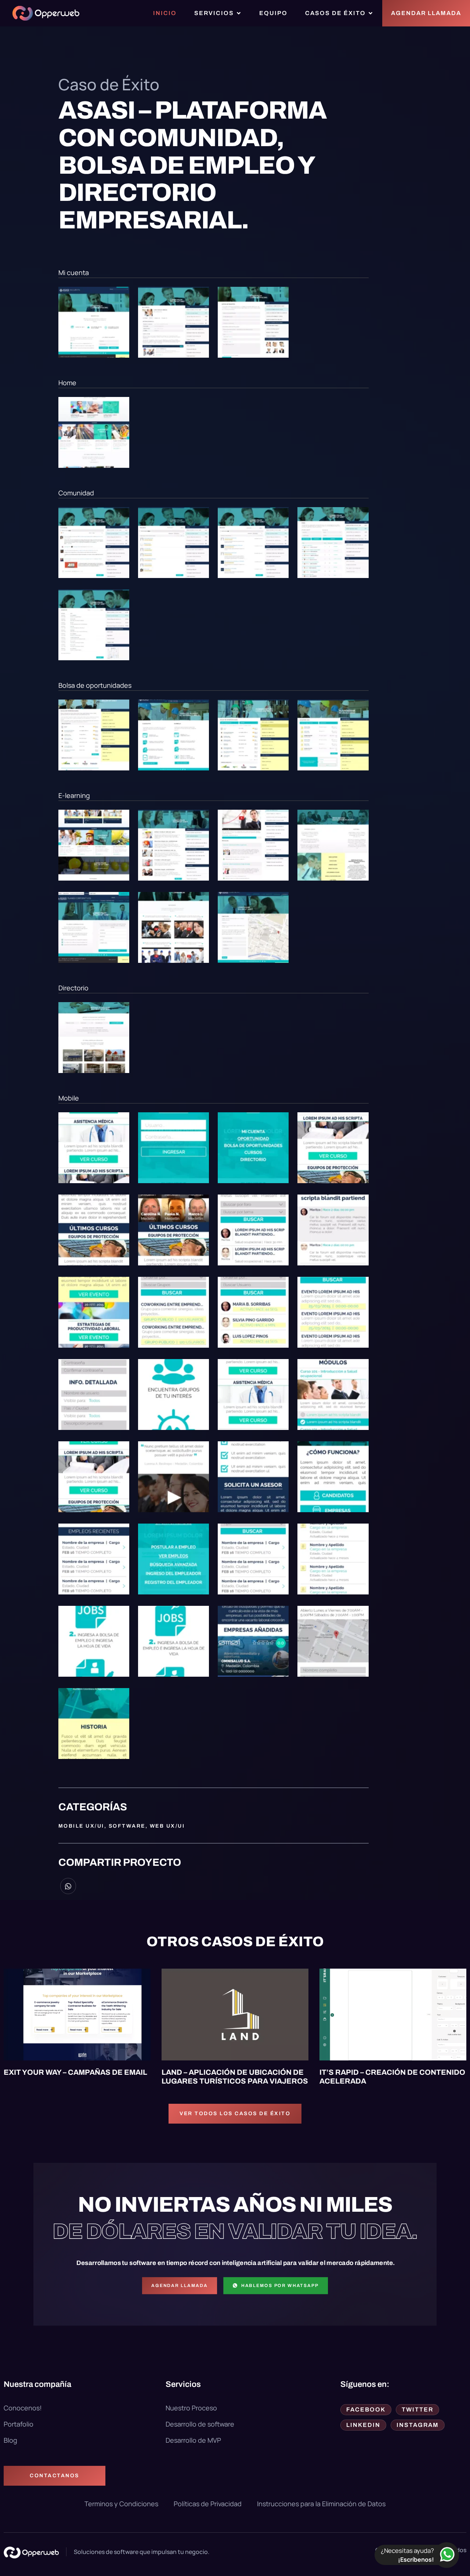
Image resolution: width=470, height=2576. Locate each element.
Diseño (378, 1977)
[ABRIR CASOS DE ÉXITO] (370, 13)
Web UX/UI (167, 1826)
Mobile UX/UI (81, 1826)
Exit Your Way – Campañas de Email (75, 2072)
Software (127, 1826)
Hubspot (50, 1977)
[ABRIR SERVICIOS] (239, 13)
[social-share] (68, 1886)
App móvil (185, 1977)
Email (20, 1977)
